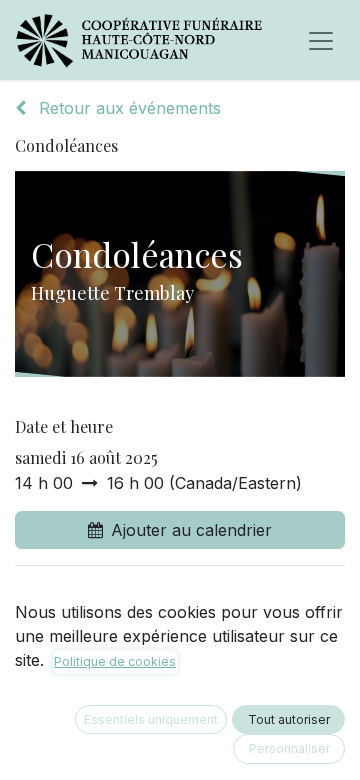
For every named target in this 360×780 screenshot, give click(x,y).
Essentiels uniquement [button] (151, 719)
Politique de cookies (115, 661)
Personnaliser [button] (289, 748)
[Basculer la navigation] (321, 40)
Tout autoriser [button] (289, 719)
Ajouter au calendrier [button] (191, 530)
